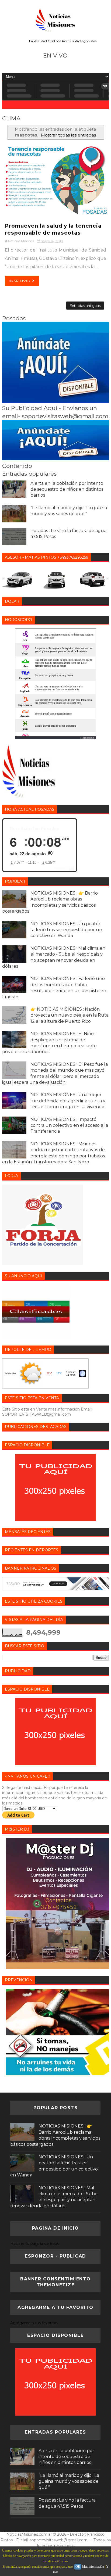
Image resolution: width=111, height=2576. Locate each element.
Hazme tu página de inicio (35, 2244)
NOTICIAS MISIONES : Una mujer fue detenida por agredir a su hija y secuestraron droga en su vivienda (68, 1101)
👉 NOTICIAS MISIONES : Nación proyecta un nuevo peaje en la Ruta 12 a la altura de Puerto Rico (70, 1015)
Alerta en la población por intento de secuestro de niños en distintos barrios (67, 489)
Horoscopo (87, 738)
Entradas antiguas (85, 306)
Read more (21, 281)
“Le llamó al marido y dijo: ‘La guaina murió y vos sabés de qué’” (69, 2481)
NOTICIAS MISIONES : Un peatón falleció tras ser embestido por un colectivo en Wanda (66, 930)
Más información (93, 2567)
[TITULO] (55, 401)
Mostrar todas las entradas (68, 135)
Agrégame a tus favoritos (34, 2323)
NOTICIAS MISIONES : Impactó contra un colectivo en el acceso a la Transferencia (69, 1125)
